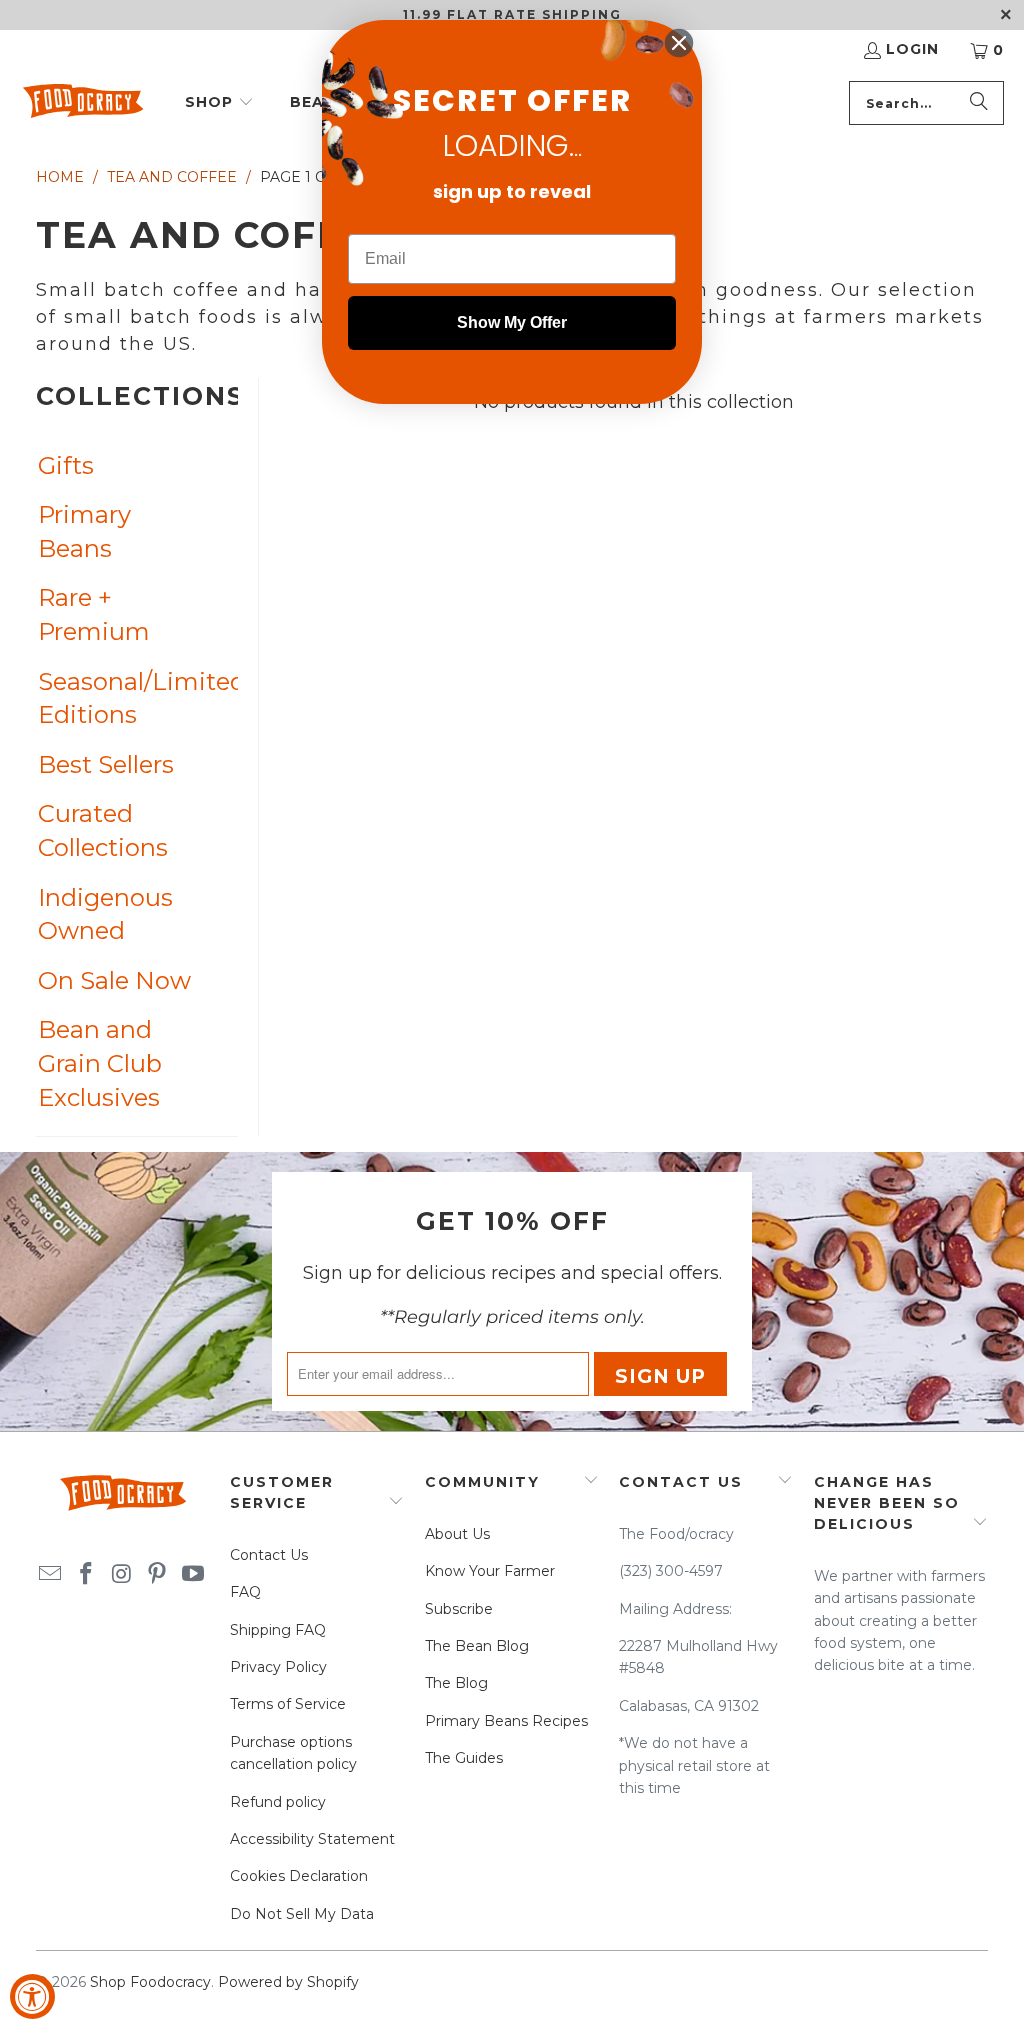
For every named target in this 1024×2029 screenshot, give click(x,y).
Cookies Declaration (299, 1876)
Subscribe (459, 1609)
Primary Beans (84, 531)
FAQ (245, 1592)
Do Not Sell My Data (302, 1914)
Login (912, 49)
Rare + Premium (94, 614)
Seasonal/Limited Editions (118, 698)
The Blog (456, 1683)
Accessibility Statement (312, 1839)
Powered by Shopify (288, 1982)
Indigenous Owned (105, 914)
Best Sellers (106, 764)
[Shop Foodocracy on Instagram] (122, 1575)
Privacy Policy (278, 1667)
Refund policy (278, 1802)
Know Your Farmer (490, 1571)
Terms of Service (288, 1704)
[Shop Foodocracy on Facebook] (86, 1575)
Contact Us (269, 1555)
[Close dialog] (679, 43)
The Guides (464, 1758)
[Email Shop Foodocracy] (51, 1575)
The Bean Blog (477, 1646)
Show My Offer (512, 322)
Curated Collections (103, 830)
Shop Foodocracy (150, 1982)
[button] (219, 103)
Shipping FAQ (278, 1630)
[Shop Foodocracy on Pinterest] (158, 1575)
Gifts (66, 465)
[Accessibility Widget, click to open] (32, 1996)
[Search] (979, 103)
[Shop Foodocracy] (82, 103)
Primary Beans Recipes (506, 1721)
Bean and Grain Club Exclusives (100, 1063)
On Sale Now (114, 980)
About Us (457, 1534)
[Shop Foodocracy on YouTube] (193, 1575)
